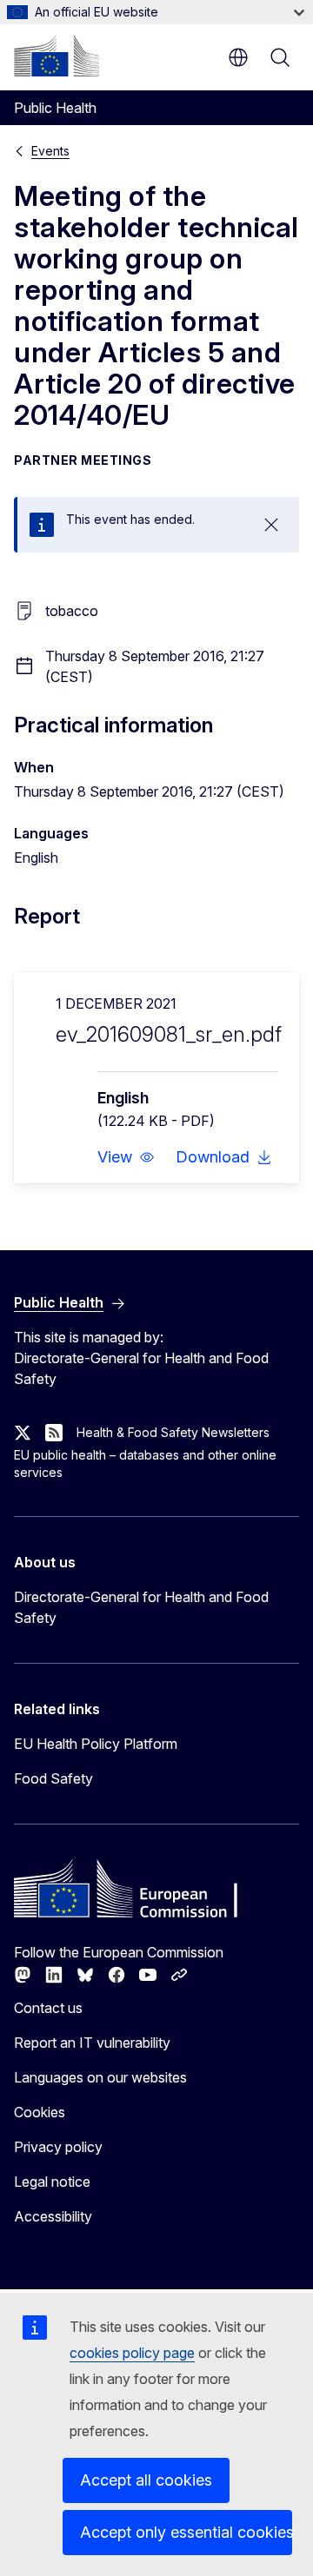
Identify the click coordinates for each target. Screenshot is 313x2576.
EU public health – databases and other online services (145, 1463)
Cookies (40, 2112)
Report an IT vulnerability (92, 2043)
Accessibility (53, 2216)
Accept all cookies (146, 2480)
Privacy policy (58, 2147)
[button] (126, 1157)
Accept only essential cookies (186, 2532)
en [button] (238, 57)
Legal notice (52, 2182)
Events (50, 151)
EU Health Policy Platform (96, 1744)
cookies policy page (132, 2353)
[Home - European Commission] (57, 56)
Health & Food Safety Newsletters (173, 1432)
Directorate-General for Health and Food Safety (141, 1607)
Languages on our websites (100, 2077)
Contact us (48, 2008)
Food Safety (53, 1778)
